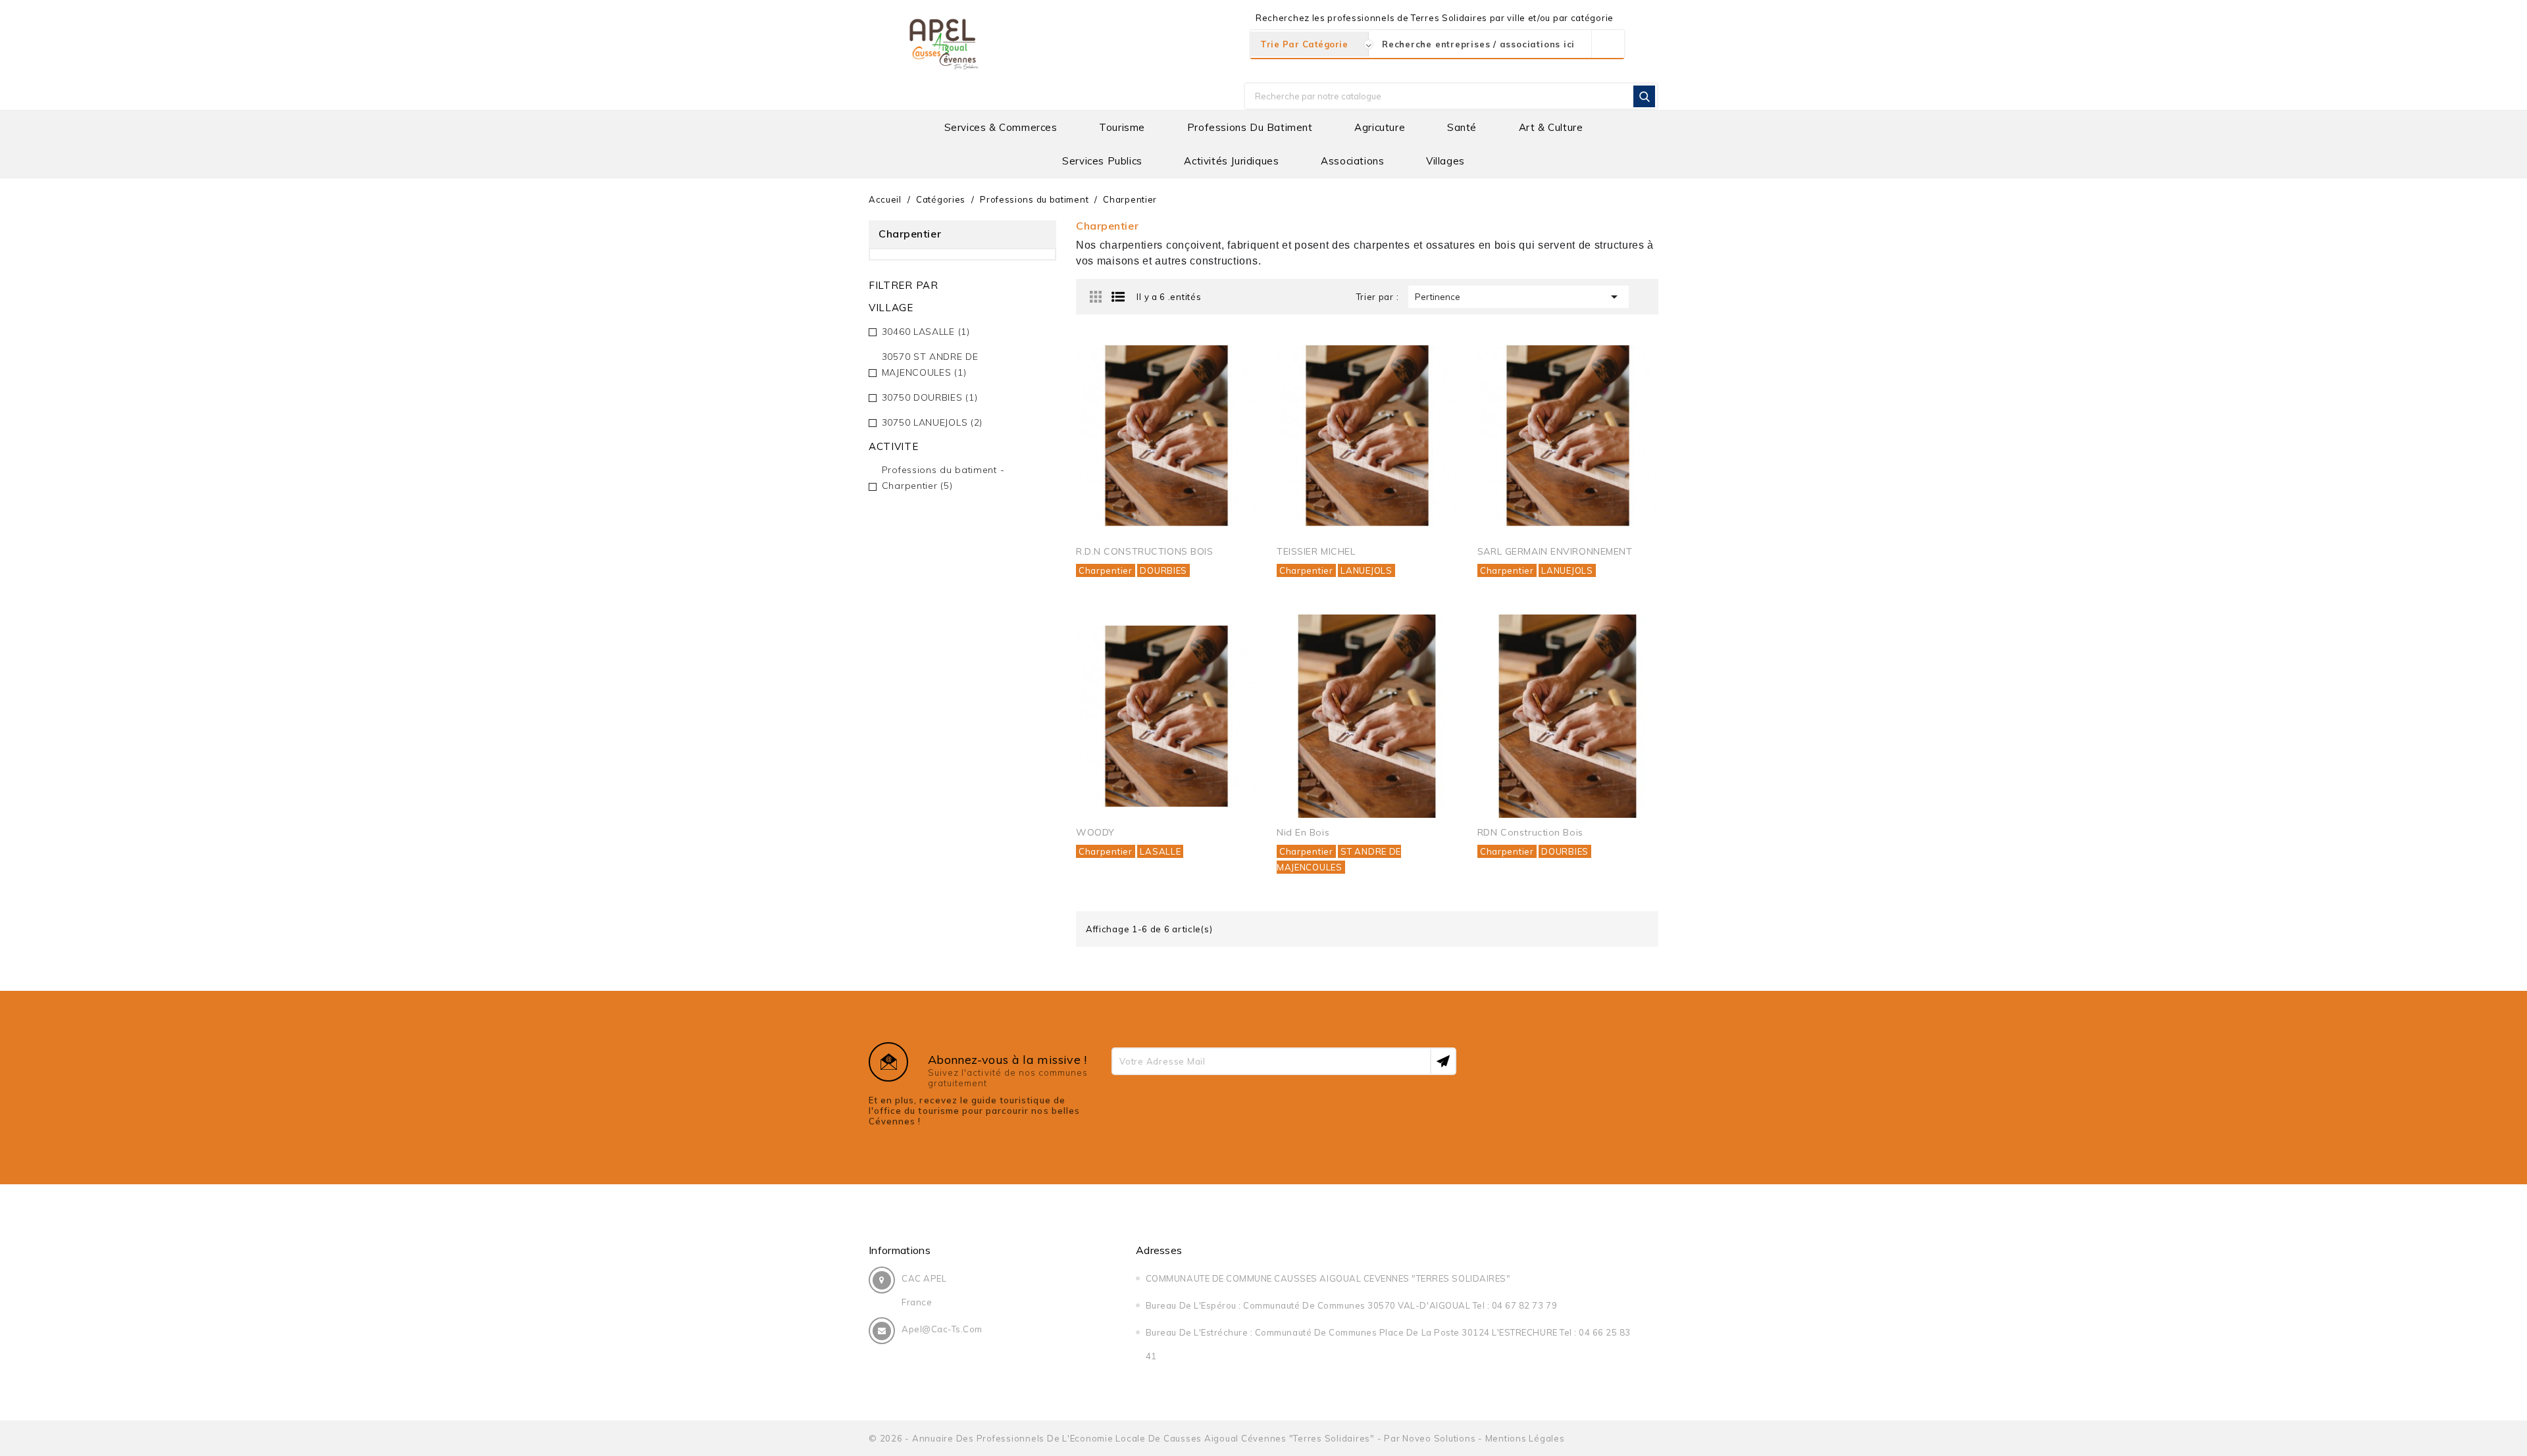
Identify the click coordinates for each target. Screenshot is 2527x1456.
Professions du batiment (1250, 127)
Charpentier (1106, 570)
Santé (1462, 127)
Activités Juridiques (1231, 161)
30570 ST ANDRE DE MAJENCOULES (930, 364)
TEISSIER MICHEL (1316, 551)
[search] (1608, 44)
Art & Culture (1551, 127)
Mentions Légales (1525, 1438)
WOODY (1095, 832)
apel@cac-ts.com (942, 1329)
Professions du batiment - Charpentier (943, 478)
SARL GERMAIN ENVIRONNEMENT (1555, 551)
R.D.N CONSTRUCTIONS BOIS (1144, 551)
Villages (1445, 161)
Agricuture (1380, 127)
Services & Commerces (1001, 127)
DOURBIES (1163, 570)
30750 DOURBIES (930, 397)
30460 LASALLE (926, 332)
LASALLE (1160, 851)
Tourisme (1122, 127)
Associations (1352, 161)
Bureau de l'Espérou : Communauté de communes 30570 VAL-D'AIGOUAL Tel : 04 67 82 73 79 (1351, 1305)
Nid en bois (1303, 832)
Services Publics (1102, 161)
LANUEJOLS (1366, 570)
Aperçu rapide (1232, 359)
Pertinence (1519, 297)
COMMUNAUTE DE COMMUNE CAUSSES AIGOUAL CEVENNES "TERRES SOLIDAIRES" (1328, 1278)
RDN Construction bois (1530, 832)
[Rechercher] (1644, 96)
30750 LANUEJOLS (932, 422)
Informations (900, 1250)
